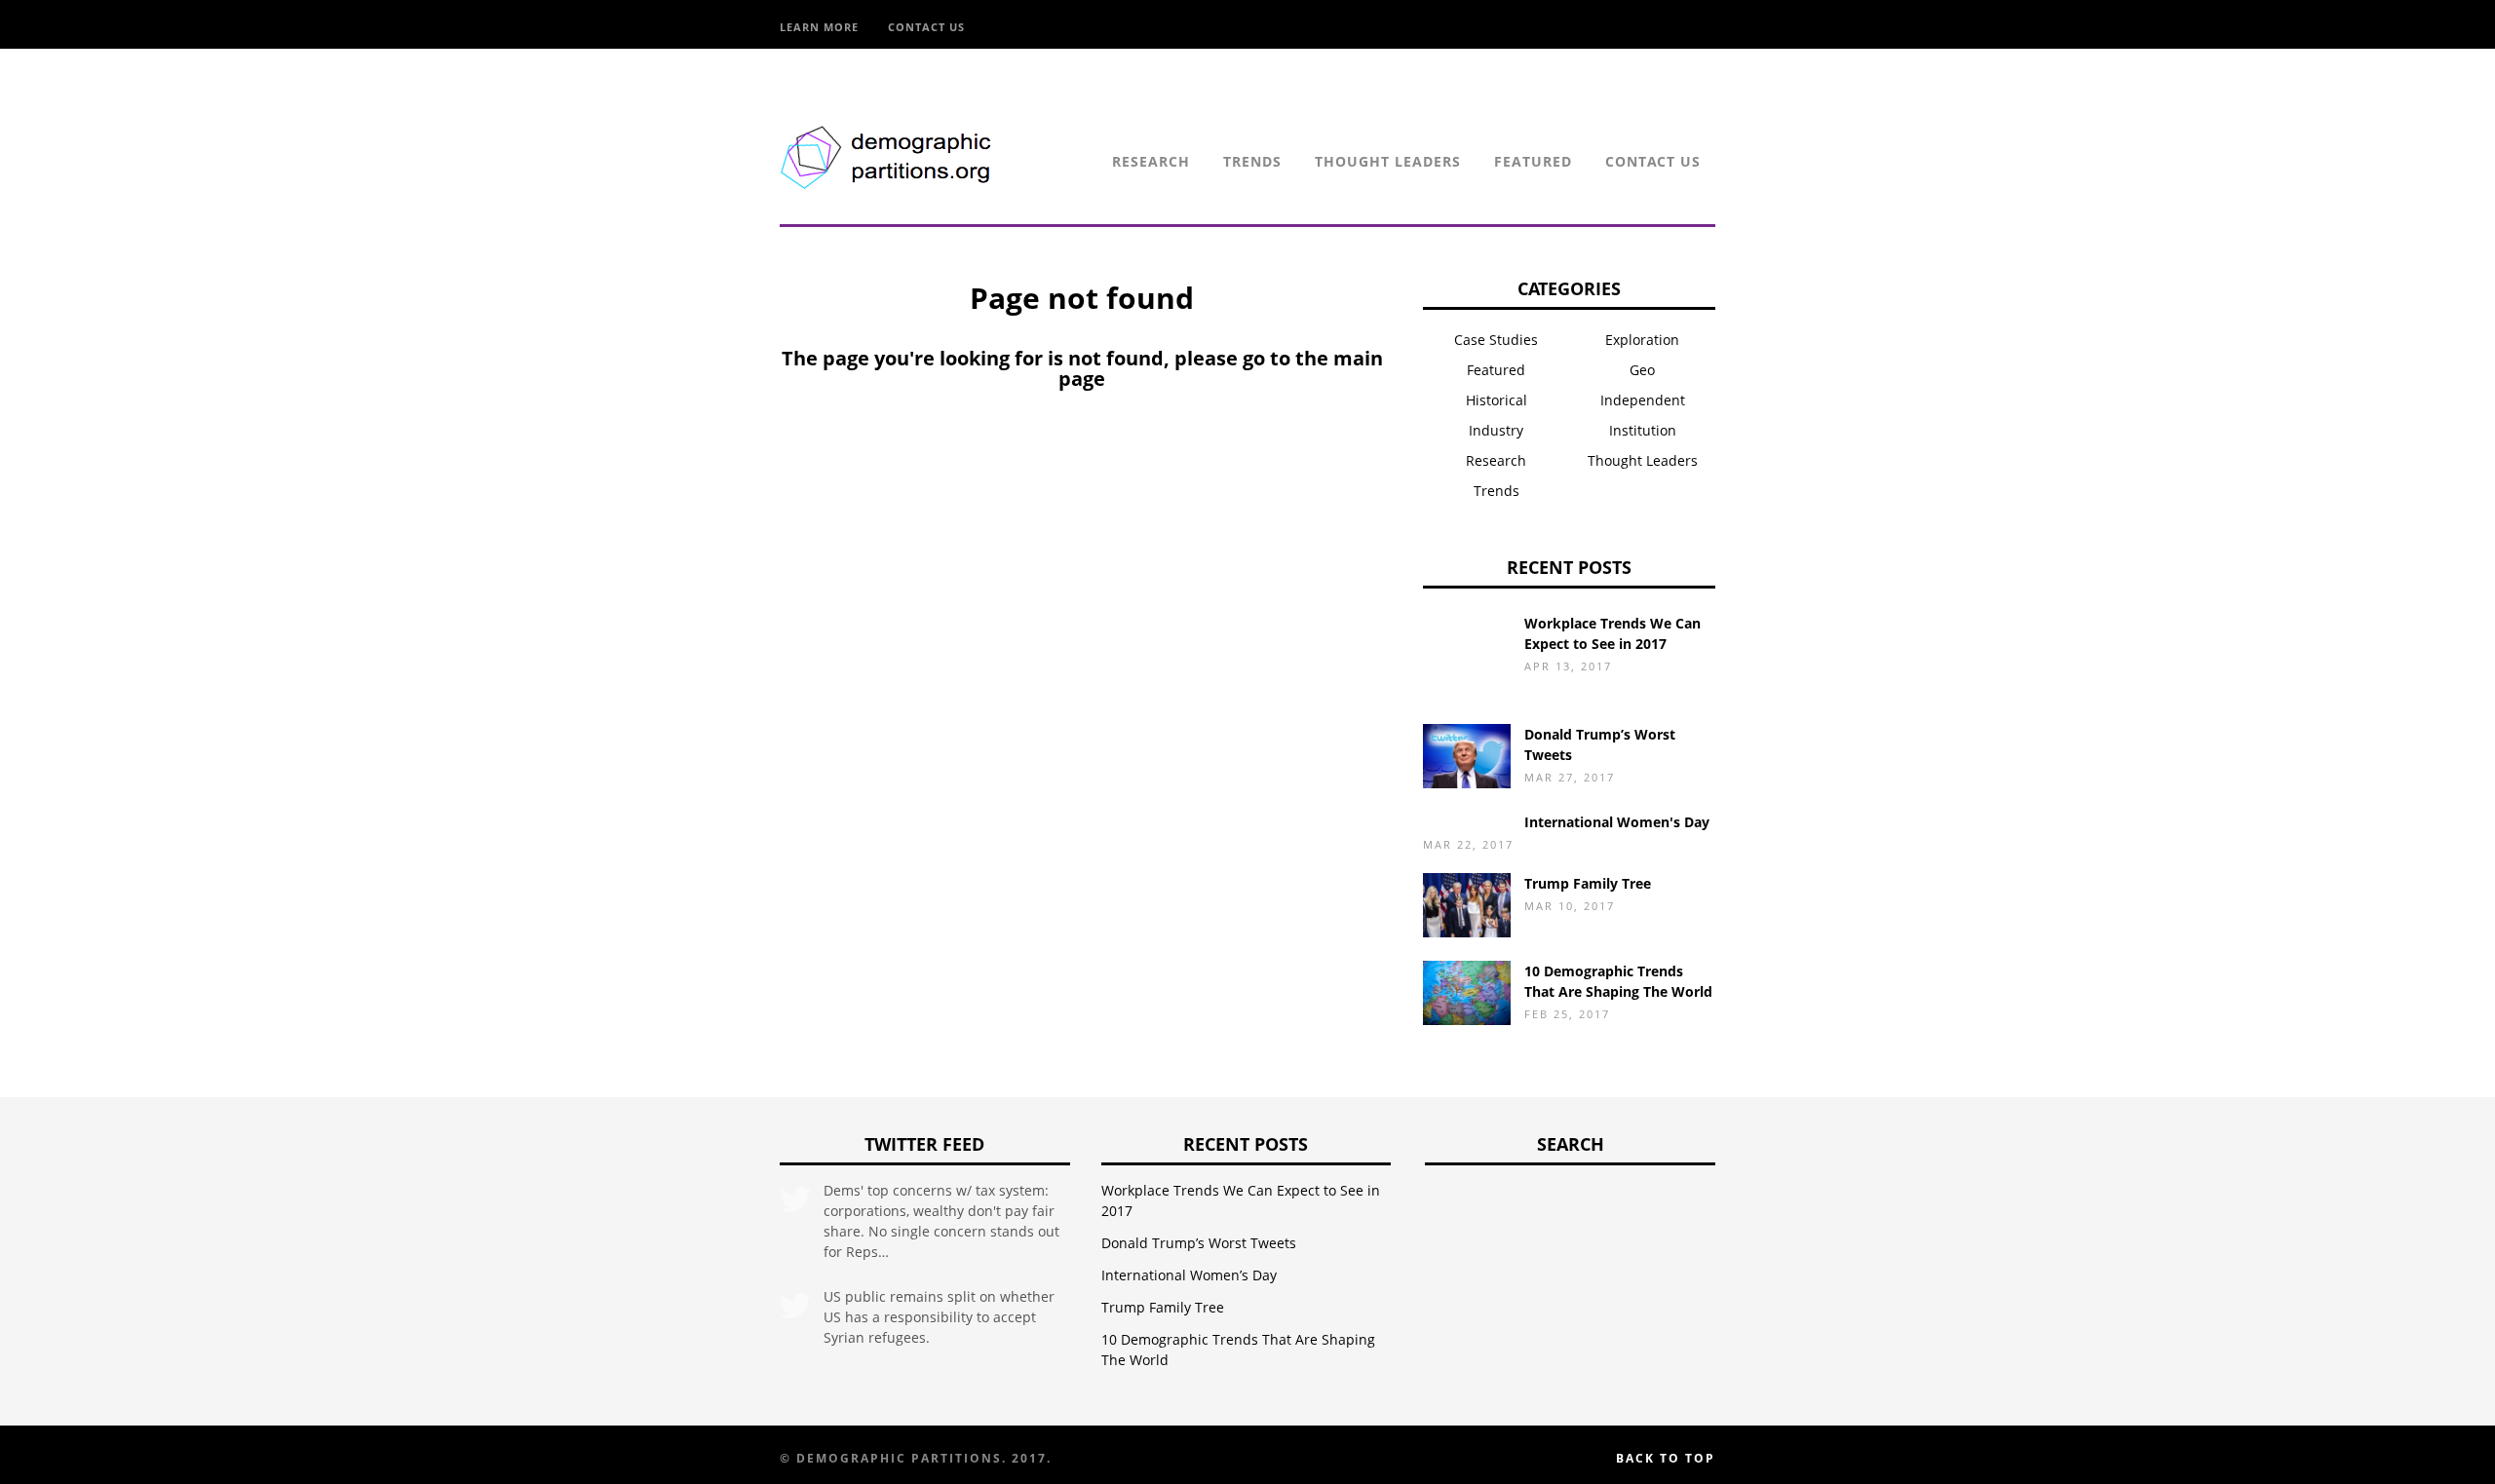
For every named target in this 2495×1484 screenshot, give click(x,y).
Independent (1643, 400)
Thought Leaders (1388, 161)
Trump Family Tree (1588, 883)
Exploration (1642, 340)
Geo (1642, 370)
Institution (1643, 430)
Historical (1497, 400)
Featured (1533, 161)
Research (1151, 161)
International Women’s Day (1189, 1275)
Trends (1252, 161)
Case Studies (1496, 340)
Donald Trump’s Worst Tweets (1199, 1243)
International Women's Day (1617, 822)
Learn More (819, 27)
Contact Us (926, 27)
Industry (1496, 430)
